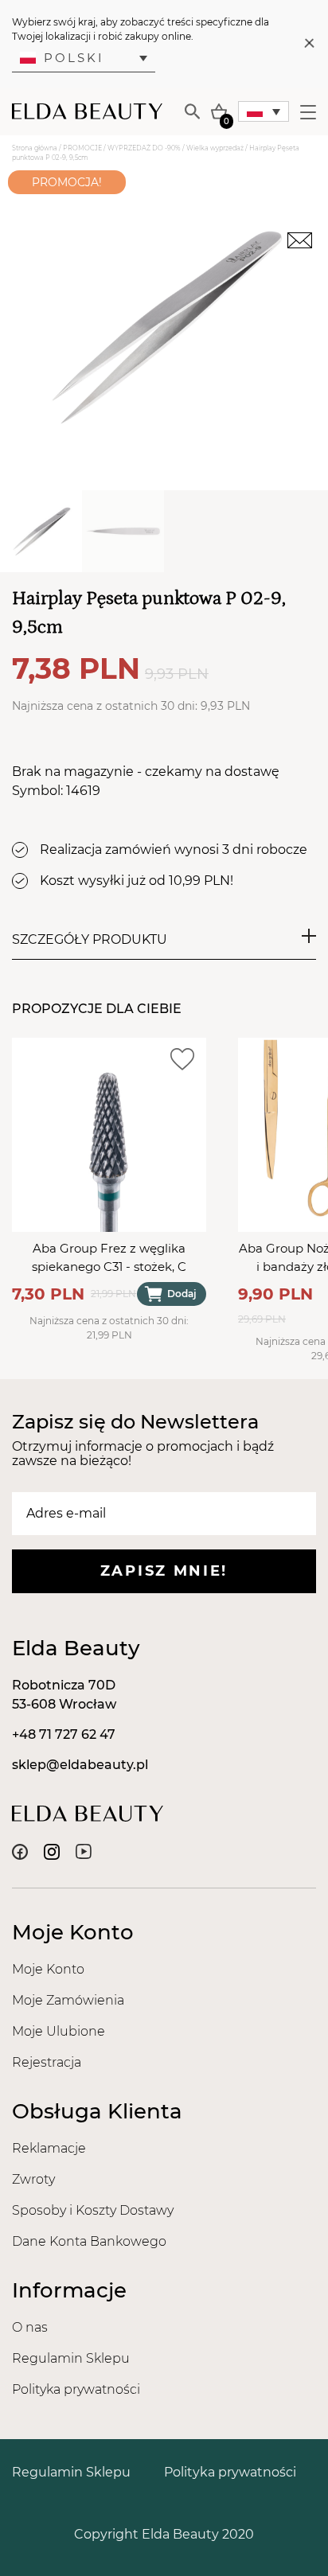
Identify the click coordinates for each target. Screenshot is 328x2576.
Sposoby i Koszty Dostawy (93, 2210)
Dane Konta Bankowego (89, 2241)
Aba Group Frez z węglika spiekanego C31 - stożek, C (109, 1257)
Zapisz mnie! (164, 1571)
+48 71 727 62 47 (64, 1734)
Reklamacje (49, 2148)
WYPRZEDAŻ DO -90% (144, 148)
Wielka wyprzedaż (215, 148)
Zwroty (33, 2179)
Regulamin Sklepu (71, 2358)
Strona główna (35, 148)
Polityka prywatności (76, 2389)
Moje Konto (48, 1969)
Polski (74, 58)
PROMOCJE (82, 148)
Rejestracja (47, 2062)
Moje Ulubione (59, 2031)
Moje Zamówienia (68, 2000)
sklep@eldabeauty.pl (80, 1765)
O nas (30, 2327)
